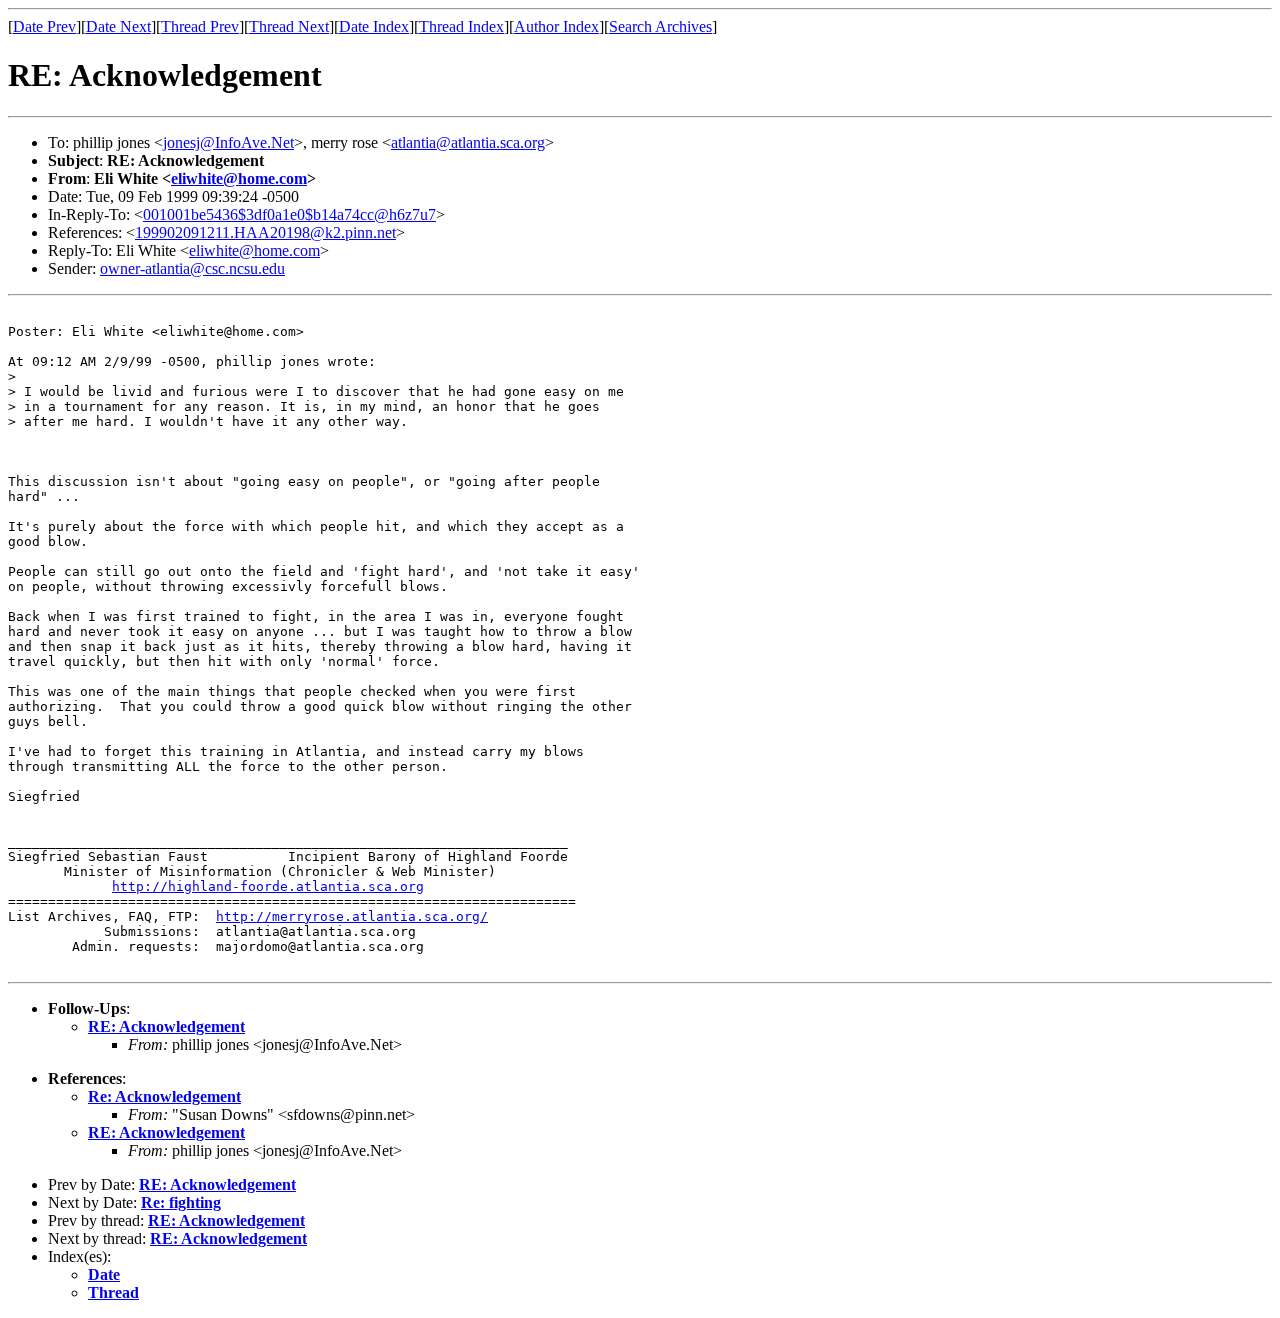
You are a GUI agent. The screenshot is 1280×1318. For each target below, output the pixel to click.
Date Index (374, 26)
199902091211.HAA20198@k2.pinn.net (265, 232)
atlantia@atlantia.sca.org (468, 142)
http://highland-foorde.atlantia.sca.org (268, 886)
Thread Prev (200, 26)
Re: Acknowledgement (164, 1096)
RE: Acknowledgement (166, 1026)
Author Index (556, 26)
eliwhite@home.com (239, 178)
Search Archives (660, 26)
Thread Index (461, 26)
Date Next (118, 26)
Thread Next (289, 26)
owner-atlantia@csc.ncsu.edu (192, 268)
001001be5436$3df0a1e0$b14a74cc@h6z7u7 (289, 214)
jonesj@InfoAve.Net (228, 142)
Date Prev (44, 26)
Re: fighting (181, 1202)
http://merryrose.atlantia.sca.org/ (352, 916)
